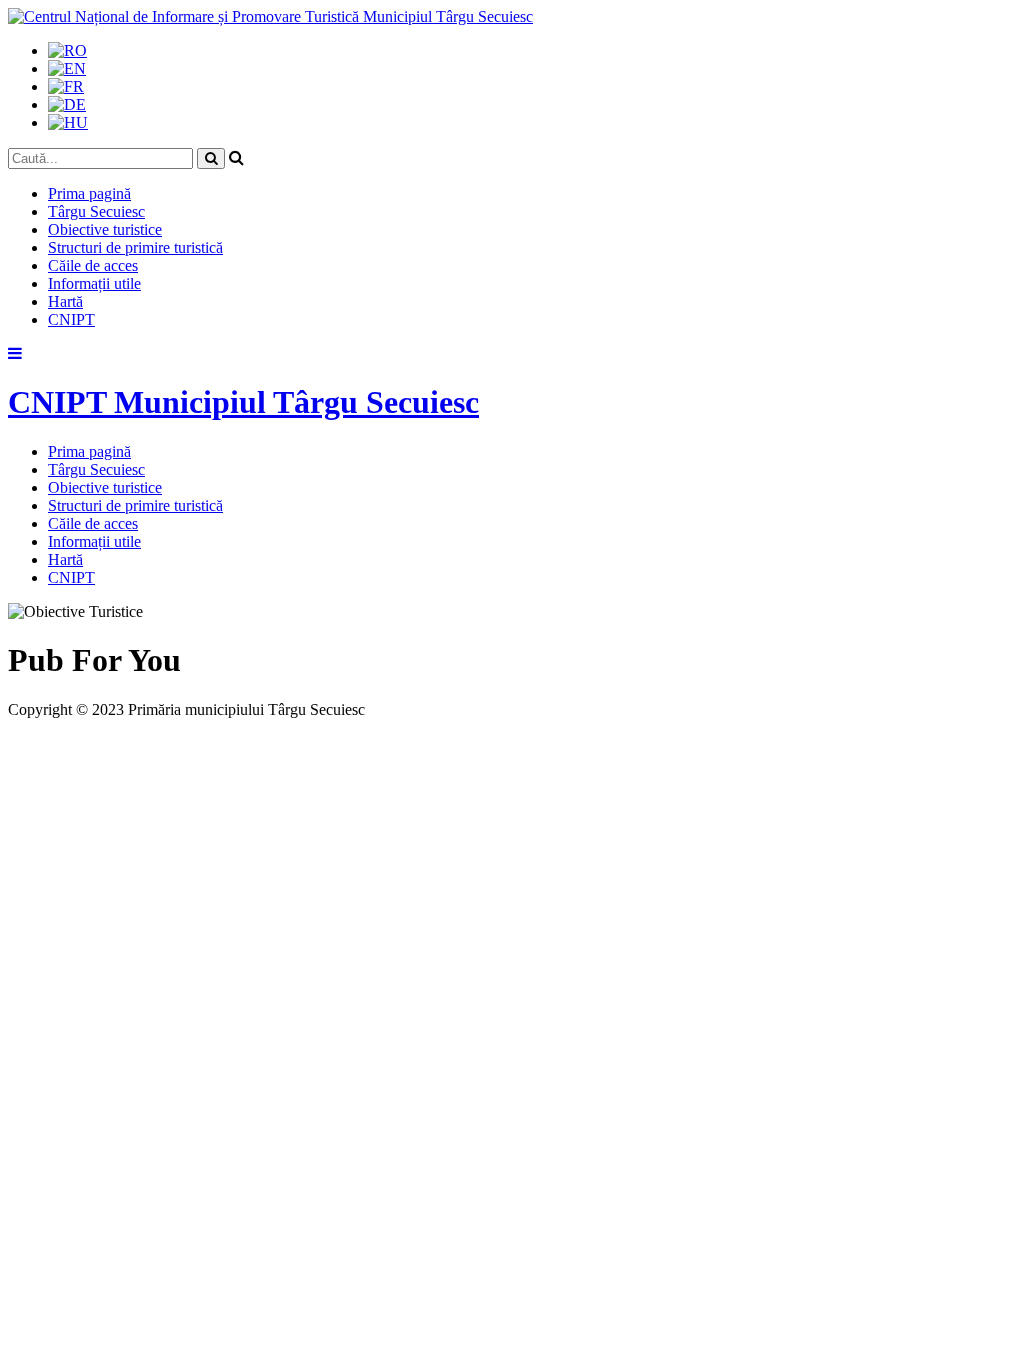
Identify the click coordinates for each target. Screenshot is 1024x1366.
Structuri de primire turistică (135, 247)
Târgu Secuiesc (96, 211)
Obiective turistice (105, 229)
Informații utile (94, 283)
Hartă (65, 301)
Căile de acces (93, 265)
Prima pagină (89, 193)
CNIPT (71, 319)
